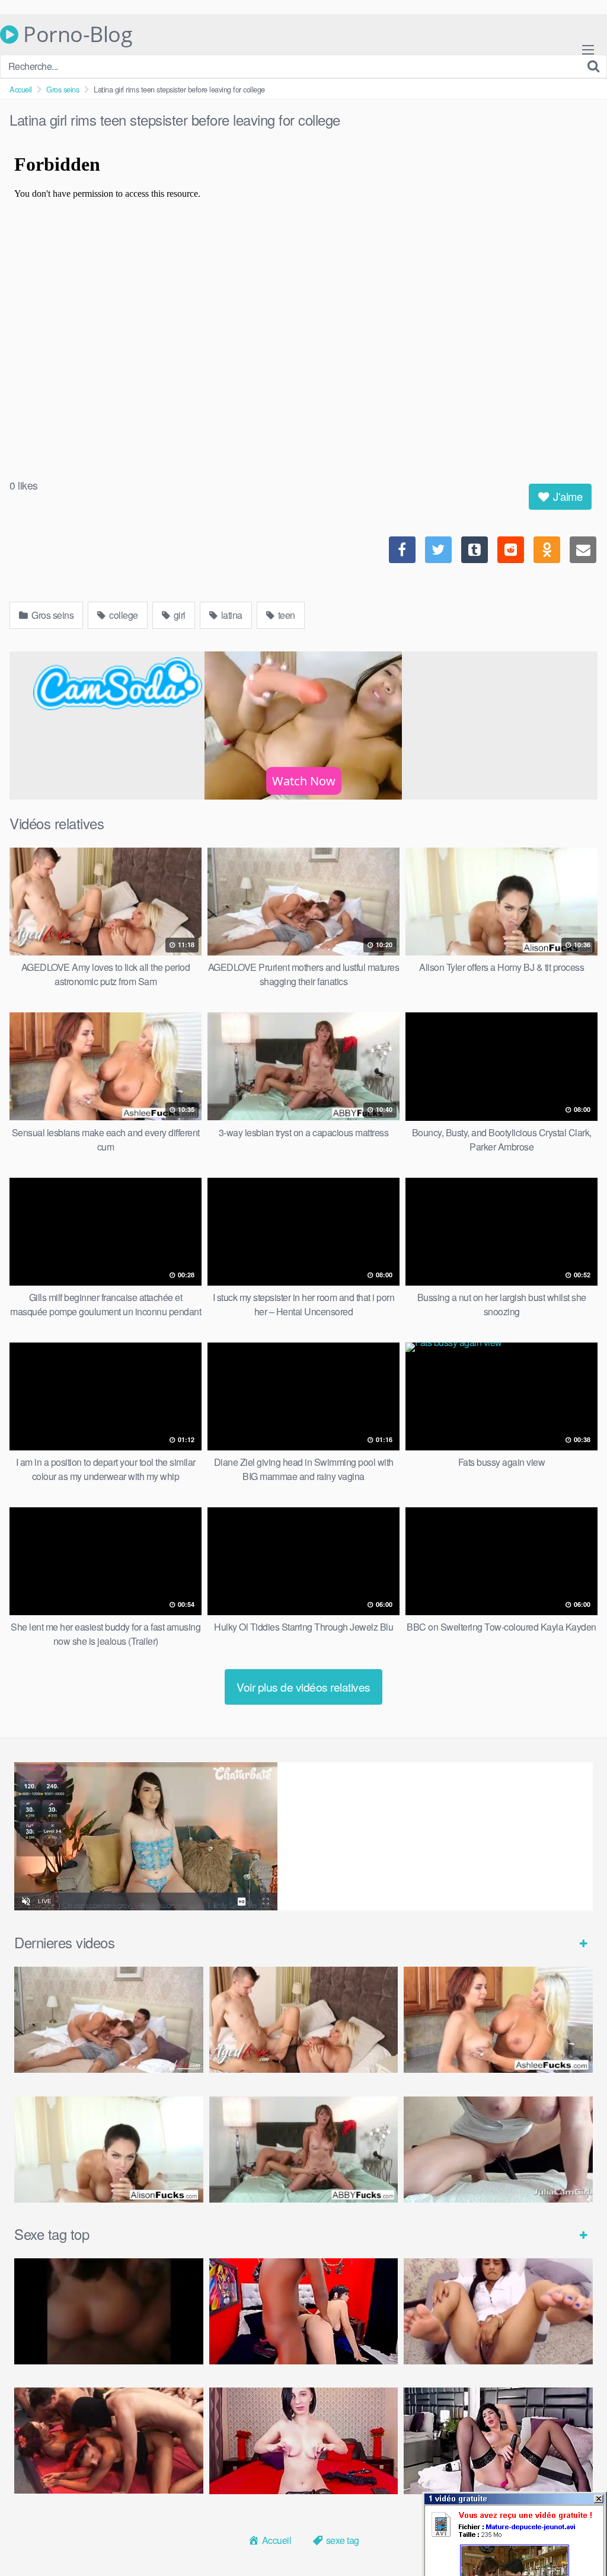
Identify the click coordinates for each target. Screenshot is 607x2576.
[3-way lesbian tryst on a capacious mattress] (304, 2150)
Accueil (21, 89)
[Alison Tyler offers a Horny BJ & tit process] (109, 2150)
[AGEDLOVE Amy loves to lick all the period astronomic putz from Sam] (304, 2020)
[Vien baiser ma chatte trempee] (498, 2311)
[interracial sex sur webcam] (304, 2311)
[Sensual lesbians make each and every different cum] (498, 2020)
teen (285, 615)
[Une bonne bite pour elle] (304, 2441)
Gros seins (63, 89)
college (123, 615)
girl (178, 615)
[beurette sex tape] (109, 2311)
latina (231, 615)
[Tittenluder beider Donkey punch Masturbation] (498, 2150)
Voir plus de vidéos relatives (303, 1687)
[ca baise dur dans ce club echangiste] (109, 2441)
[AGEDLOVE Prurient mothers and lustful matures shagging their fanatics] (109, 2020)
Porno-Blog (75, 34)
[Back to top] (574, 2538)
